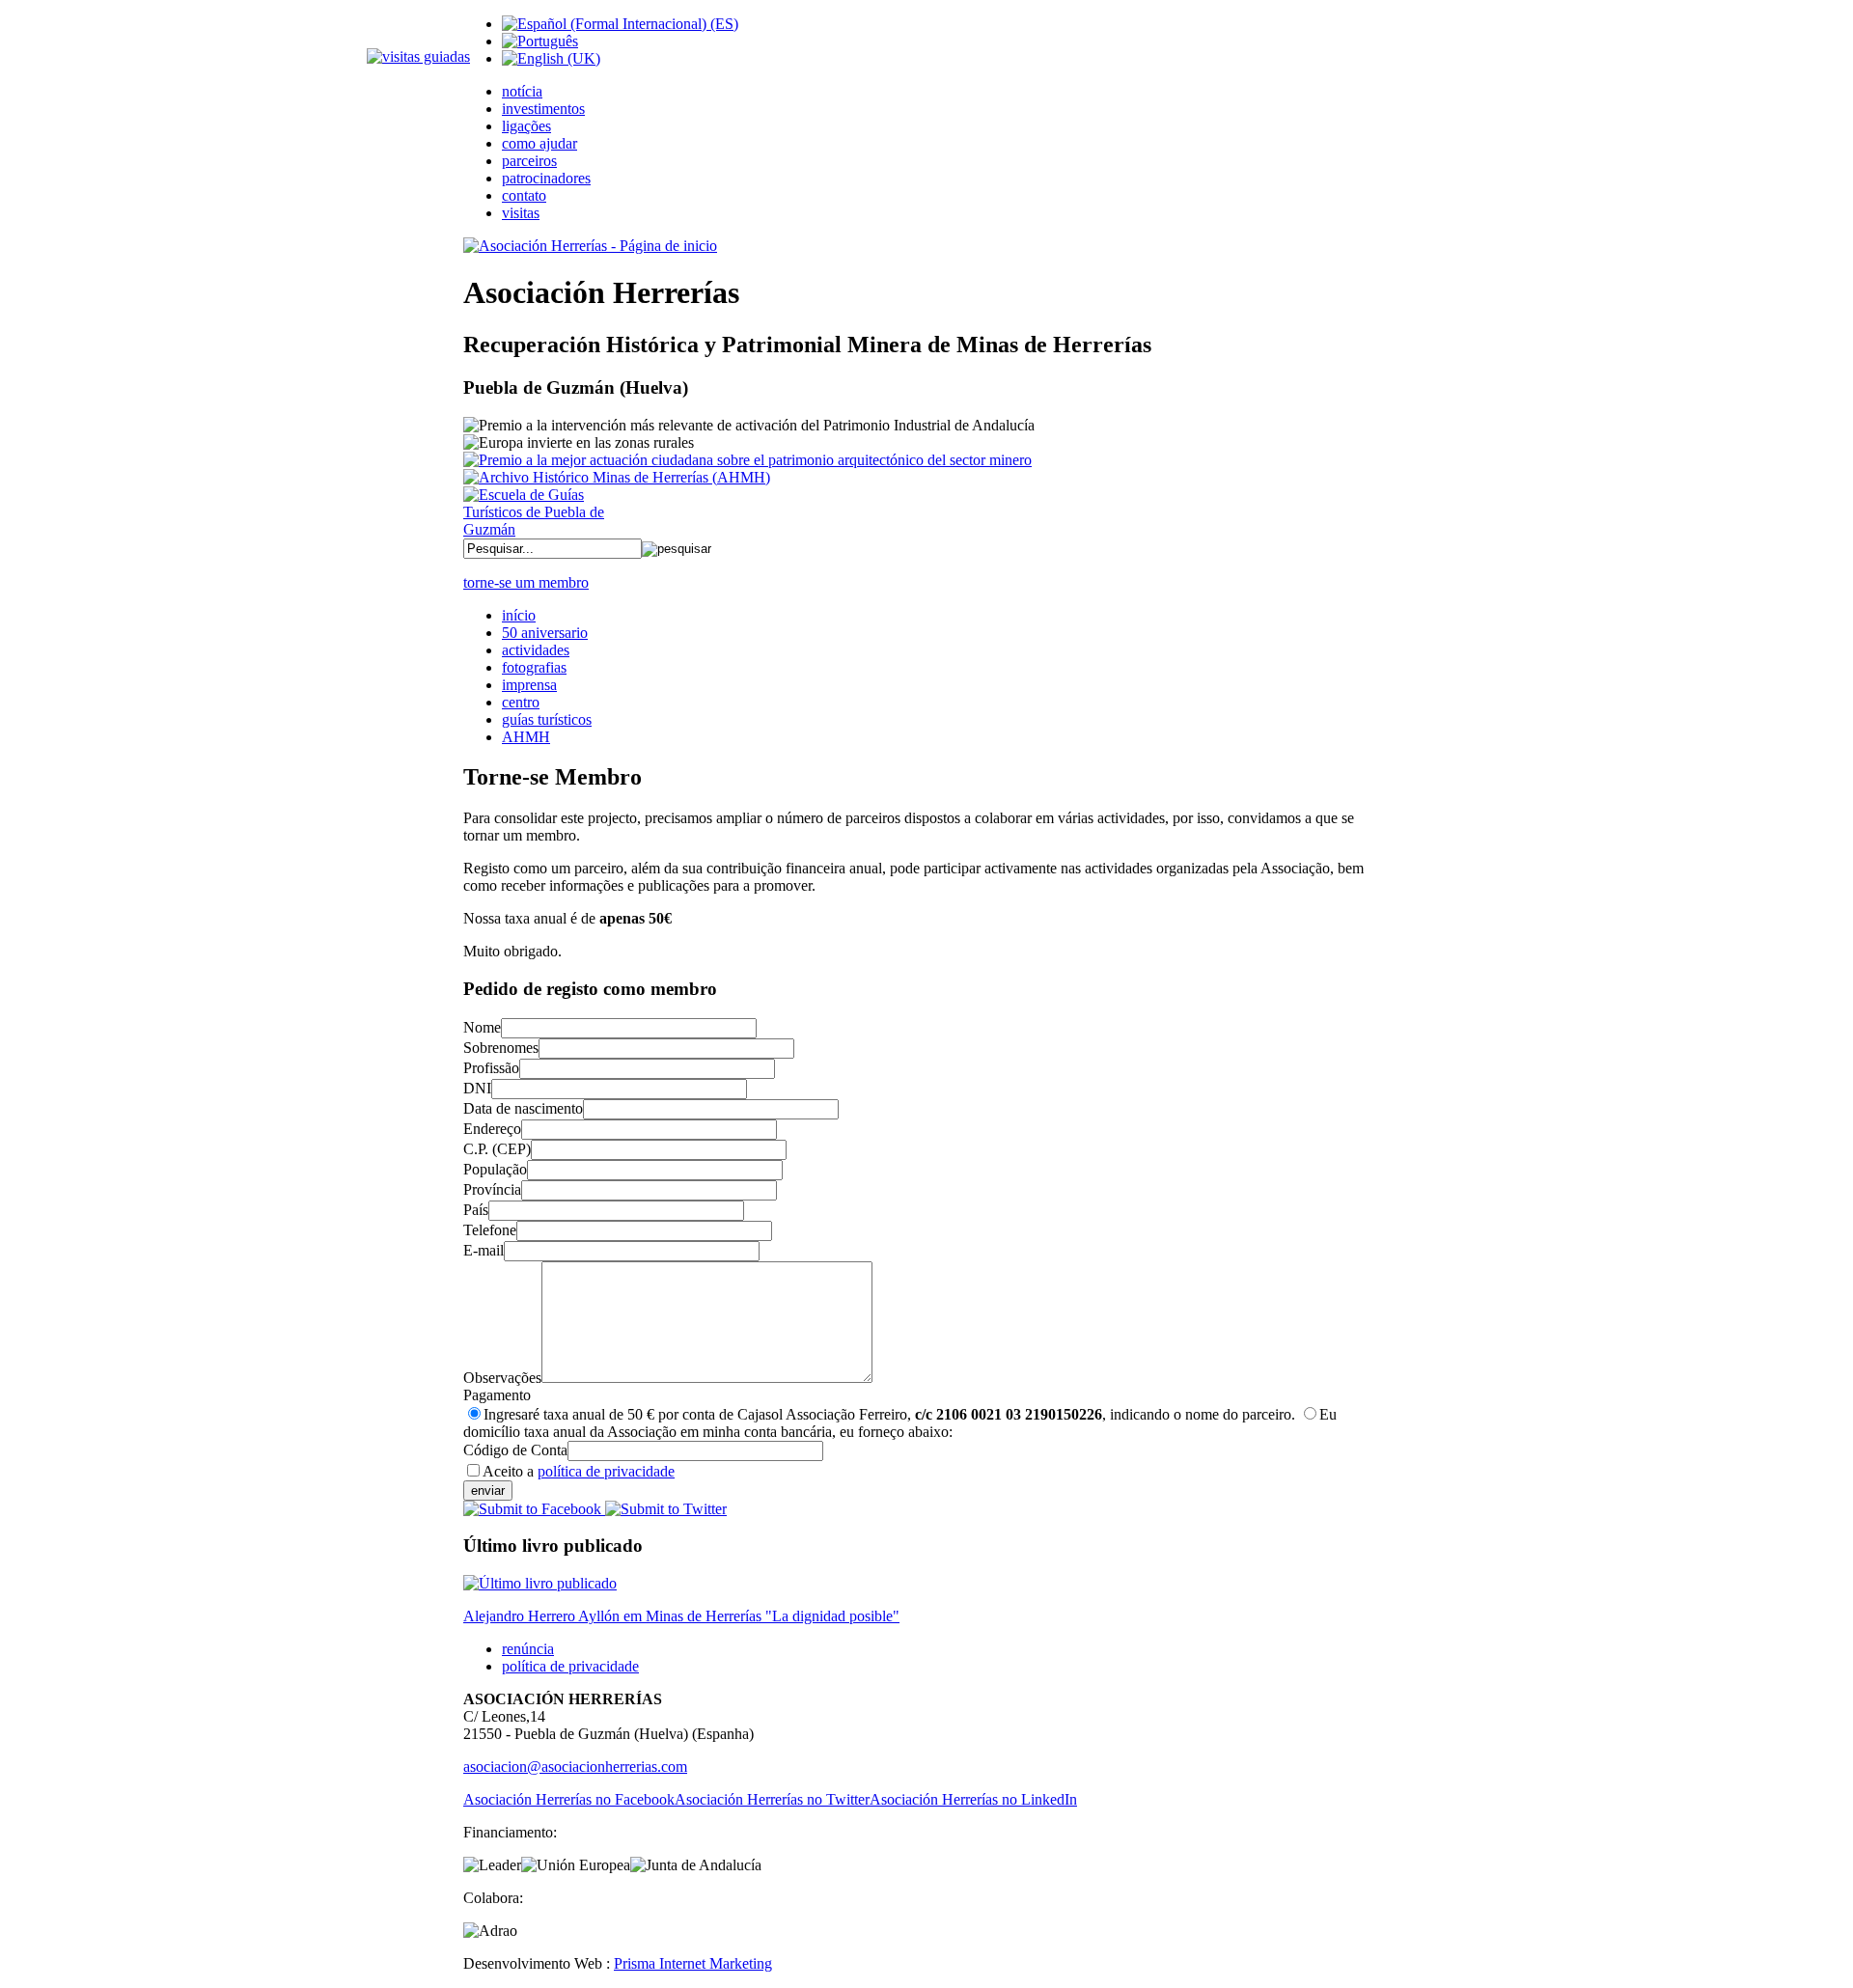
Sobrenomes (501, 1048)
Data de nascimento (523, 1108)
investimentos (543, 109)
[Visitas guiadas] (418, 56)
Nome (482, 1027)
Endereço (492, 1129)
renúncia (528, 1649)
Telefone (490, 1230)
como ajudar (539, 143)
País (476, 1210)
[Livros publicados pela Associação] (540, 1583)
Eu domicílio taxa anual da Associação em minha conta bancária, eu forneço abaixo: (900, 1423)
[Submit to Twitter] (664, 1509)
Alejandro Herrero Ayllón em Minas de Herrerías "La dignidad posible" (681, 1616)
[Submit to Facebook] (532, 1509)
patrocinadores (546, 178)
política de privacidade (606, 1471)
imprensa (529, 685)
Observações (502, 1378)
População (495, 1169)
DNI (477, 1088)
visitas (521, 213)
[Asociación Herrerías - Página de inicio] (590, 246)
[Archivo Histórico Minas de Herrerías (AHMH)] (617, 477)
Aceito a (579, 1471)
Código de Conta (515, 1450)
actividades (536, 650)
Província (492, 1189)
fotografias (534, 667)
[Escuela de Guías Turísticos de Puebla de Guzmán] (540, 529)
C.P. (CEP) (497, 1149)
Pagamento (497, 1395)
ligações (526, 126)
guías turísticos (547, 719)
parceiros (529, 161)
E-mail (484, 1250)
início (519, 615)
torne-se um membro (526, 582)
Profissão (491, 1068)
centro (521, 702)
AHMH (526, 737)
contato (524, 195)
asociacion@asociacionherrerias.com (575, 1767)
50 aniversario (545, 633)
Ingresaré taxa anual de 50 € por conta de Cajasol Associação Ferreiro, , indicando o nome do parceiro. (889, 1414)
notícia (522, 91)
